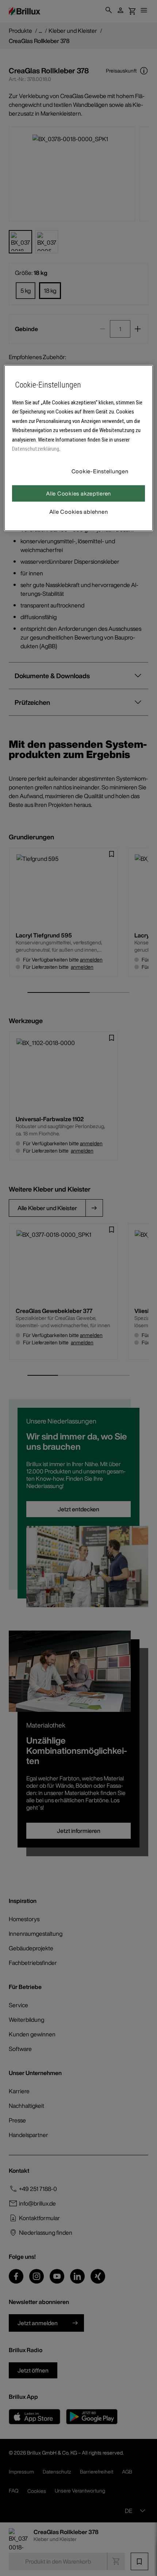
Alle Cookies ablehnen (79, 511)
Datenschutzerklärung (36, 449)
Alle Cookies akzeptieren (78, 493)
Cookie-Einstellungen (100, 471)
